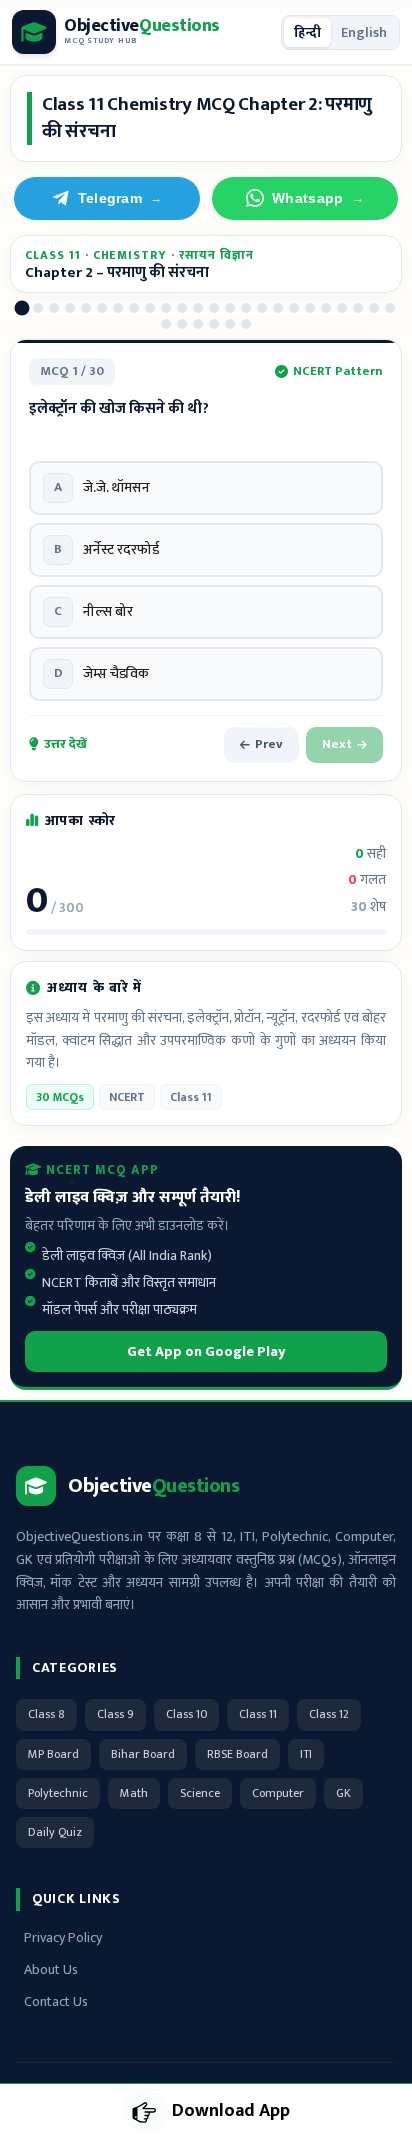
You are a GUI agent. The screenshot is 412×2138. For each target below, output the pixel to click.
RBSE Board (237, 1754)
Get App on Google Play (206, 1351)
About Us (51, 1969)
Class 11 (258, 1714)
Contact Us (56, 2001)
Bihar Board (143, 1754)
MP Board (53, 1754)
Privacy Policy (63, 1937)
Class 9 (115, 1714)
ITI (306, 1754)
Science (200, 1793)
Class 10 (186, 1714)
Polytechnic (58, 1793)
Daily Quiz (55, 1832)
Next (337, 744)
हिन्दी (307, 32)
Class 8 (46, 1714)
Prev (269, 744)
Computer (278, 1793)
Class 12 (329, 1714)
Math (134, 1793)
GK (343, 1793)
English (364, 32)
